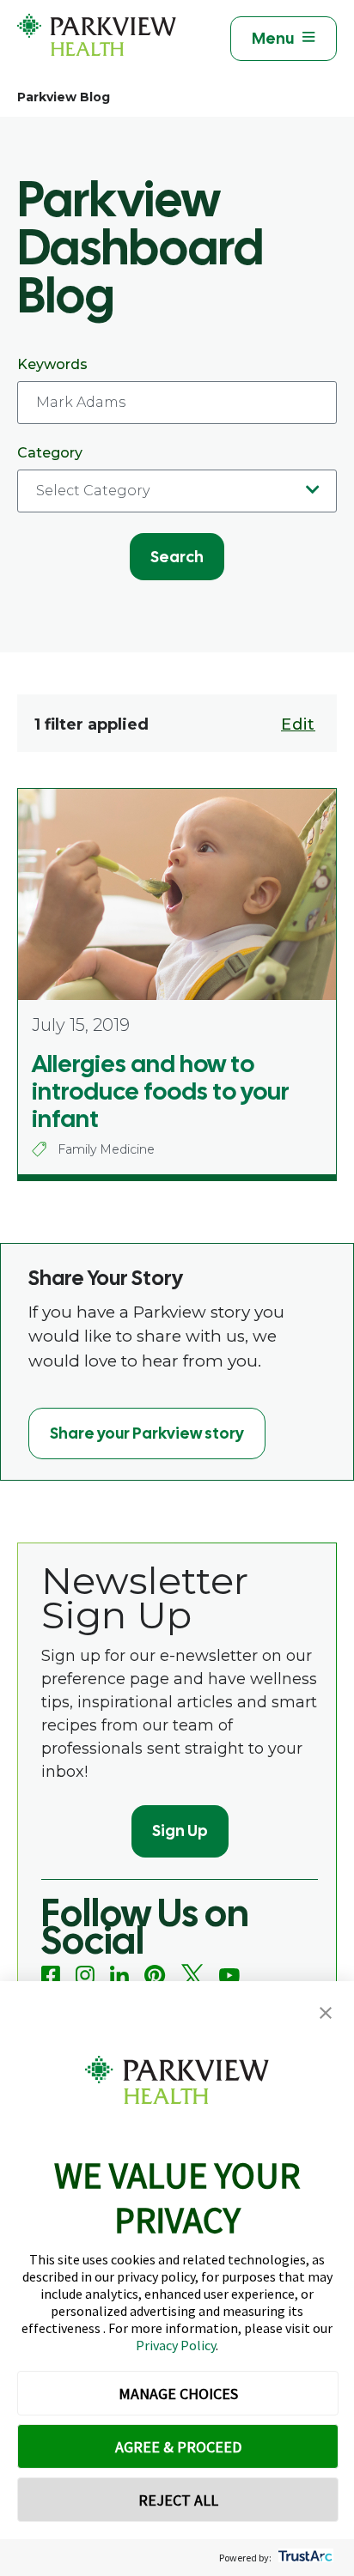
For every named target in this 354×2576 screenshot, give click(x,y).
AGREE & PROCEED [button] (178, 2447)
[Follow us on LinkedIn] (119, 1975)
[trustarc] (304, 2558)
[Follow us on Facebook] (51, 1975)
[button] (326, 2013)
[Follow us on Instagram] (85, 1975)
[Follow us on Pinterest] (155, 1976)
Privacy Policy (176, 2345)
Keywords (52, 364)
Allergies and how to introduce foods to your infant (161, 1091)
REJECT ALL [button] (178, 2500)
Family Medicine (106, 1149)
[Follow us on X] (192, 1976)
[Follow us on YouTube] (229, 1976)
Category (50, 453)
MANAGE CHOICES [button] (178, 2394)
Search (177, 557)
